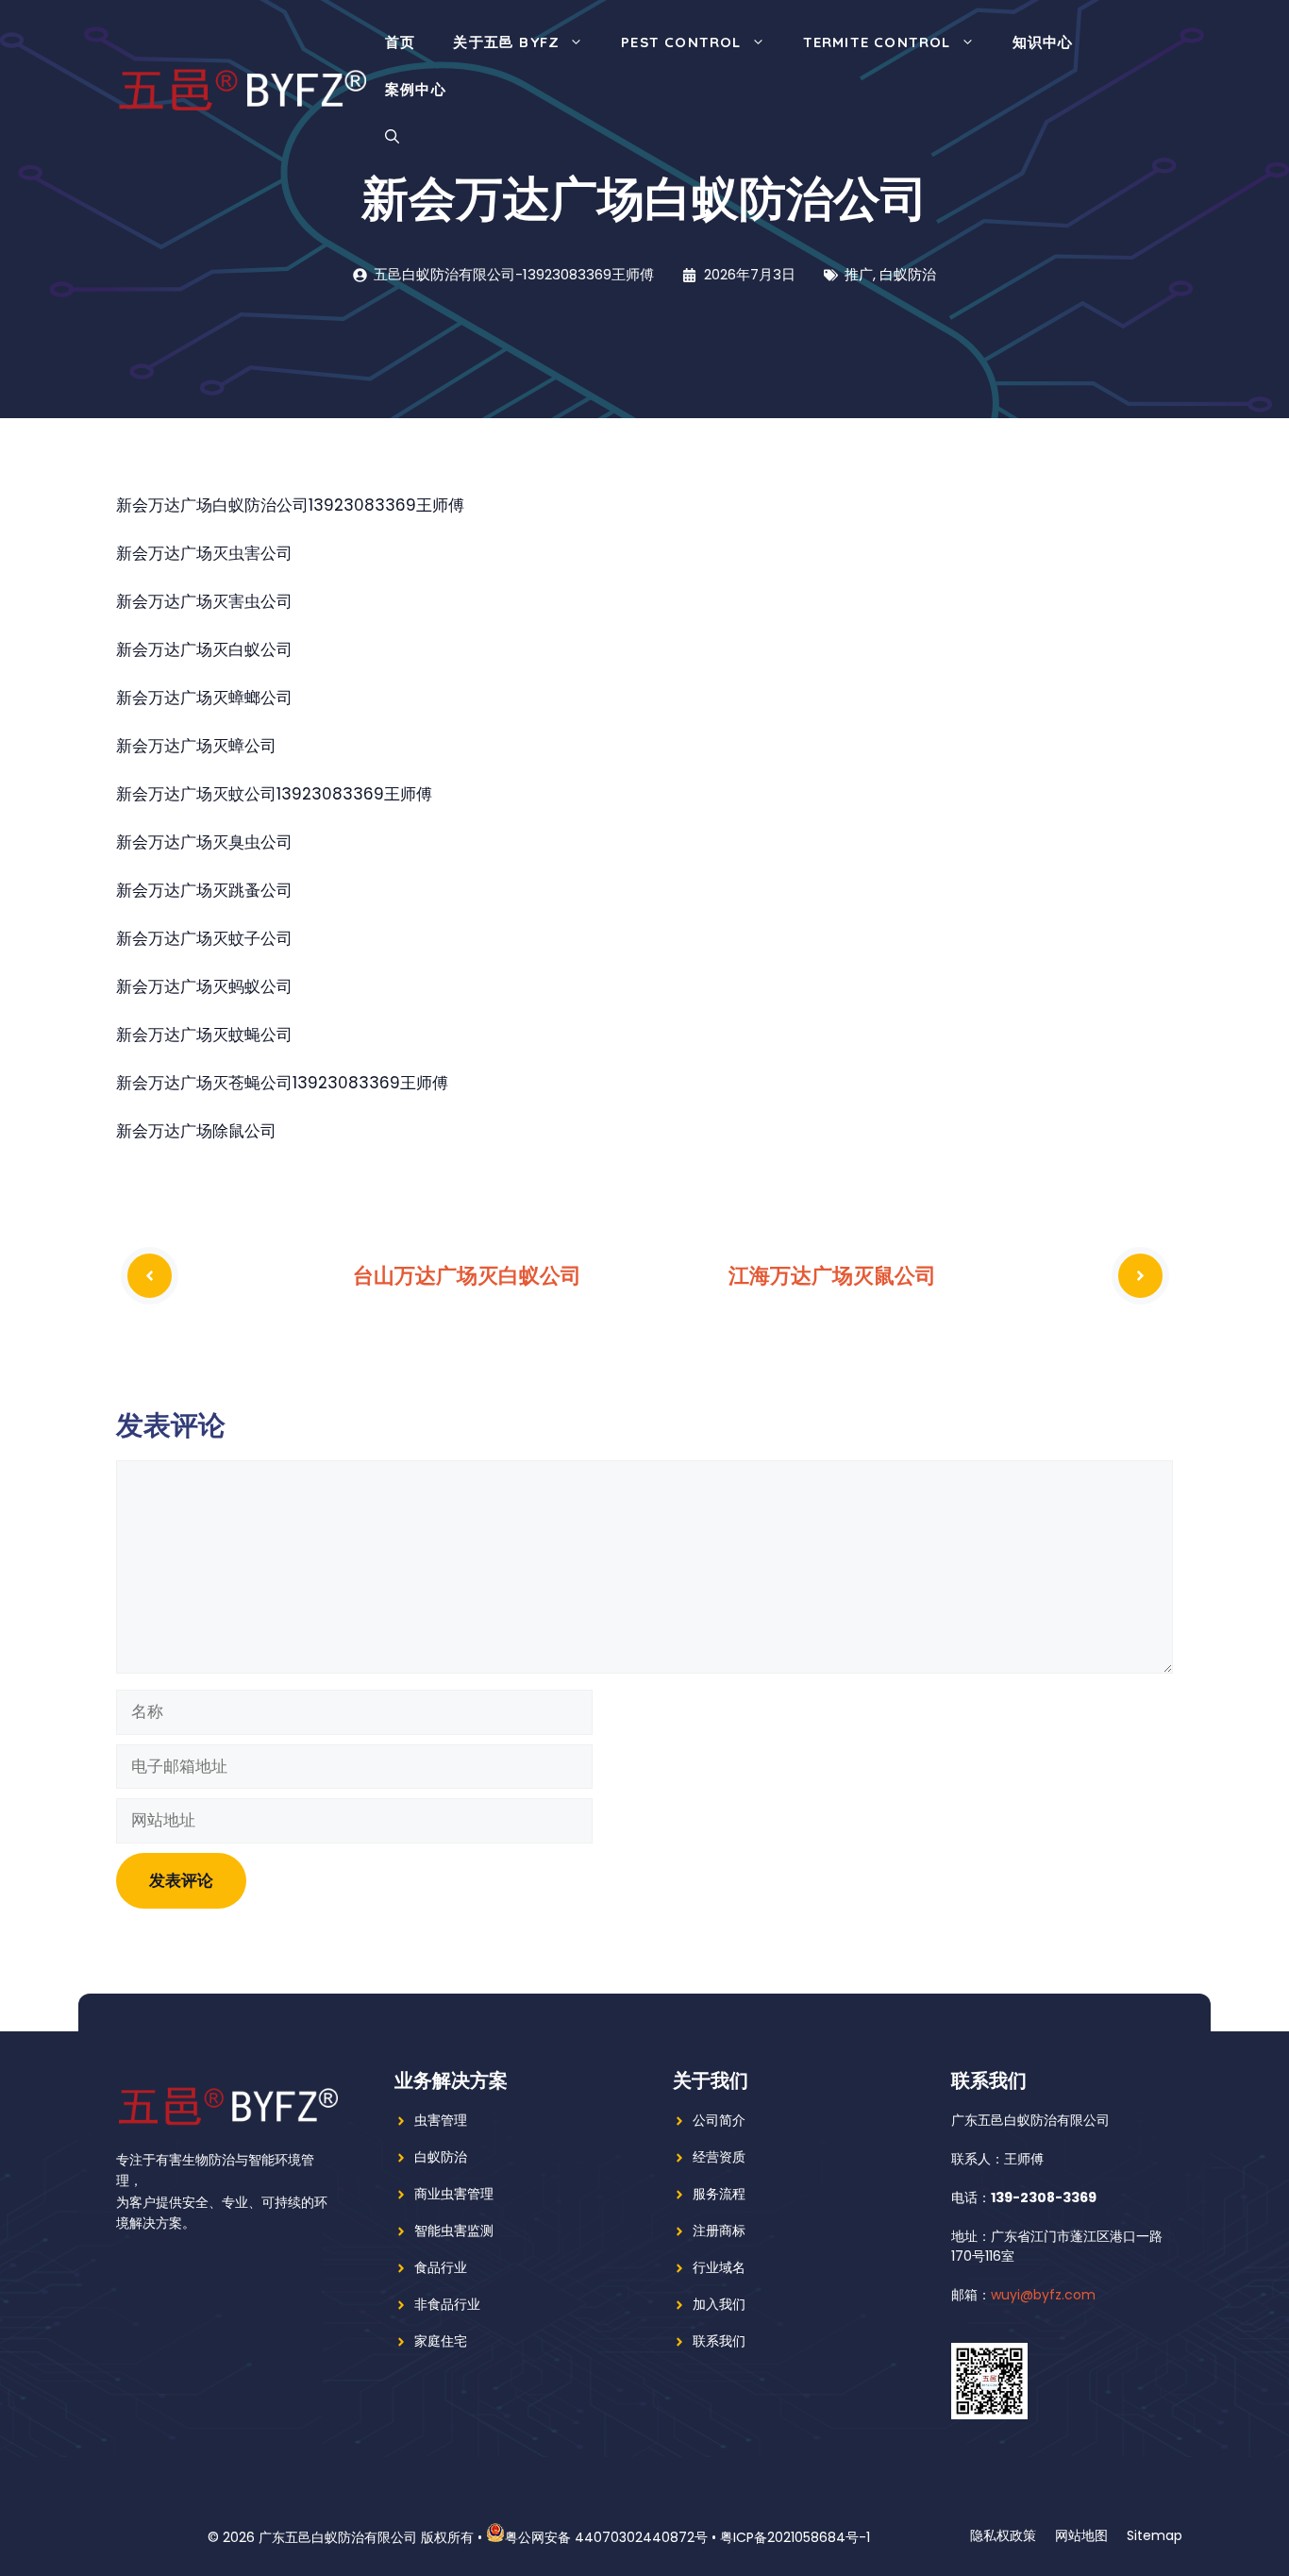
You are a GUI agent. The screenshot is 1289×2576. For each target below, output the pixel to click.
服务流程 (719, 2194)
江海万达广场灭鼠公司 (832, 1275)
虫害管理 (441, 2120)
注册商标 (719, 2231)
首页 (400, 42)
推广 (859, 274)
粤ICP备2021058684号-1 (795, 2537)
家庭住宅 (441, 2341)
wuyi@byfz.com (1043, 2295)
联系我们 (719, 2341)
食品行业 (441, 2267)
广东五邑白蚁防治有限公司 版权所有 (366, 2537)
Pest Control (681, 42)
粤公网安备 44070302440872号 (606, 2537)
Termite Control (877, 42)
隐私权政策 (1003, 2535)
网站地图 (1081, 2535)
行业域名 (719, 2267)
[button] (392, 137)
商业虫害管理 (454, 2194)
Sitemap (1155, 2535)
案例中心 (416, 89)
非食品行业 (447, 2304)
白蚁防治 (908, 274)
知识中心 (1043, 42)
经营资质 (719, 2157)
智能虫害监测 (454, 2231)
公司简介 (719, 2120)
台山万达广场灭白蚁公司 (467, 1275)
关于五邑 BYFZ (506, 42)
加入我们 (719, 2304)
